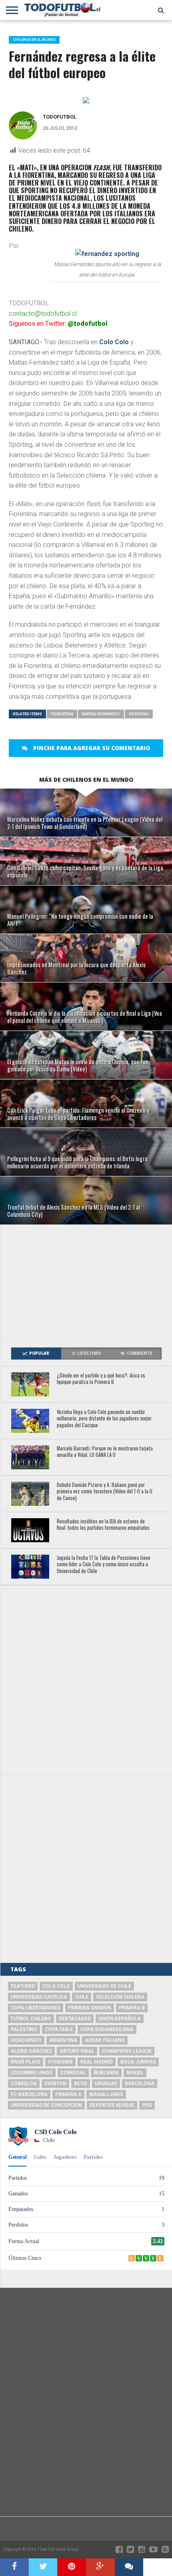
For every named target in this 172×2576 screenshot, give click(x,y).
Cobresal (73, 2073)
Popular (39, 1353)
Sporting (139, 714)
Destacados (75, 2019)
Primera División (90, 2008)
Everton (55, 2084)
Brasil (135, 2073)
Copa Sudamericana (107, 2029)
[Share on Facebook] (14, 2567)
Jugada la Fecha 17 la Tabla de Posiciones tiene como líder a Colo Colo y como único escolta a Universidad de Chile (104, 1565)
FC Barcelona (29, 2094)
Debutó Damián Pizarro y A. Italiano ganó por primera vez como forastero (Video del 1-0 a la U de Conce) (105, 1492)
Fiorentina (62, 714)
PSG (147, 2105)
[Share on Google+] (100, 2567)
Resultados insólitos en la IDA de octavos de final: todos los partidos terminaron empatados (103, 1525)
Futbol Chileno (31, 2019)
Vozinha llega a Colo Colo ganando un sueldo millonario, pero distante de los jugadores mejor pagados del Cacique (104, 1419)
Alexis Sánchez (31, 2051)
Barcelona (140, 2084)
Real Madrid (97, 2062)
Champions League (127, 2051)
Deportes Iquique (112, 2105)
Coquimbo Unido (32, 2073)
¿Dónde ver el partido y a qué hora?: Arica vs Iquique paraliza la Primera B (101, 1379)
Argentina (63, 2040)
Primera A (68, 2094)
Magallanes (106, 2094)
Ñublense (106, 2073)
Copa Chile (59, 2029)
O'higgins (60, 2062)
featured (23, 1986)
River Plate (26, 2062)
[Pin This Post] (72, 2567)
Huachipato (26, 2040)
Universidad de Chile (104, 1986)
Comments (140, 1353)
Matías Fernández (101, 714)
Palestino (24, 2029)
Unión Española (120, 2019)
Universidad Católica (39, 1997)
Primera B (132, 2008)
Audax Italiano (105, 2040)
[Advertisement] (86, 1283)
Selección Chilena (120, 1997)
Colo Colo (114, 342)
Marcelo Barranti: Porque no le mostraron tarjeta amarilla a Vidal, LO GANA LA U (105, 1452)
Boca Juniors (138, 2062)
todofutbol (60, 117)
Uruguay (106, 2084)
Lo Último (89, 1353)
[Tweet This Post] (43, 2567)
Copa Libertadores (36, 2008)
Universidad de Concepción (46, 2105)
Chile (82, 1997)
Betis (81, 2084)
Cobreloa (24, 2084)
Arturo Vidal (77, 2051)
